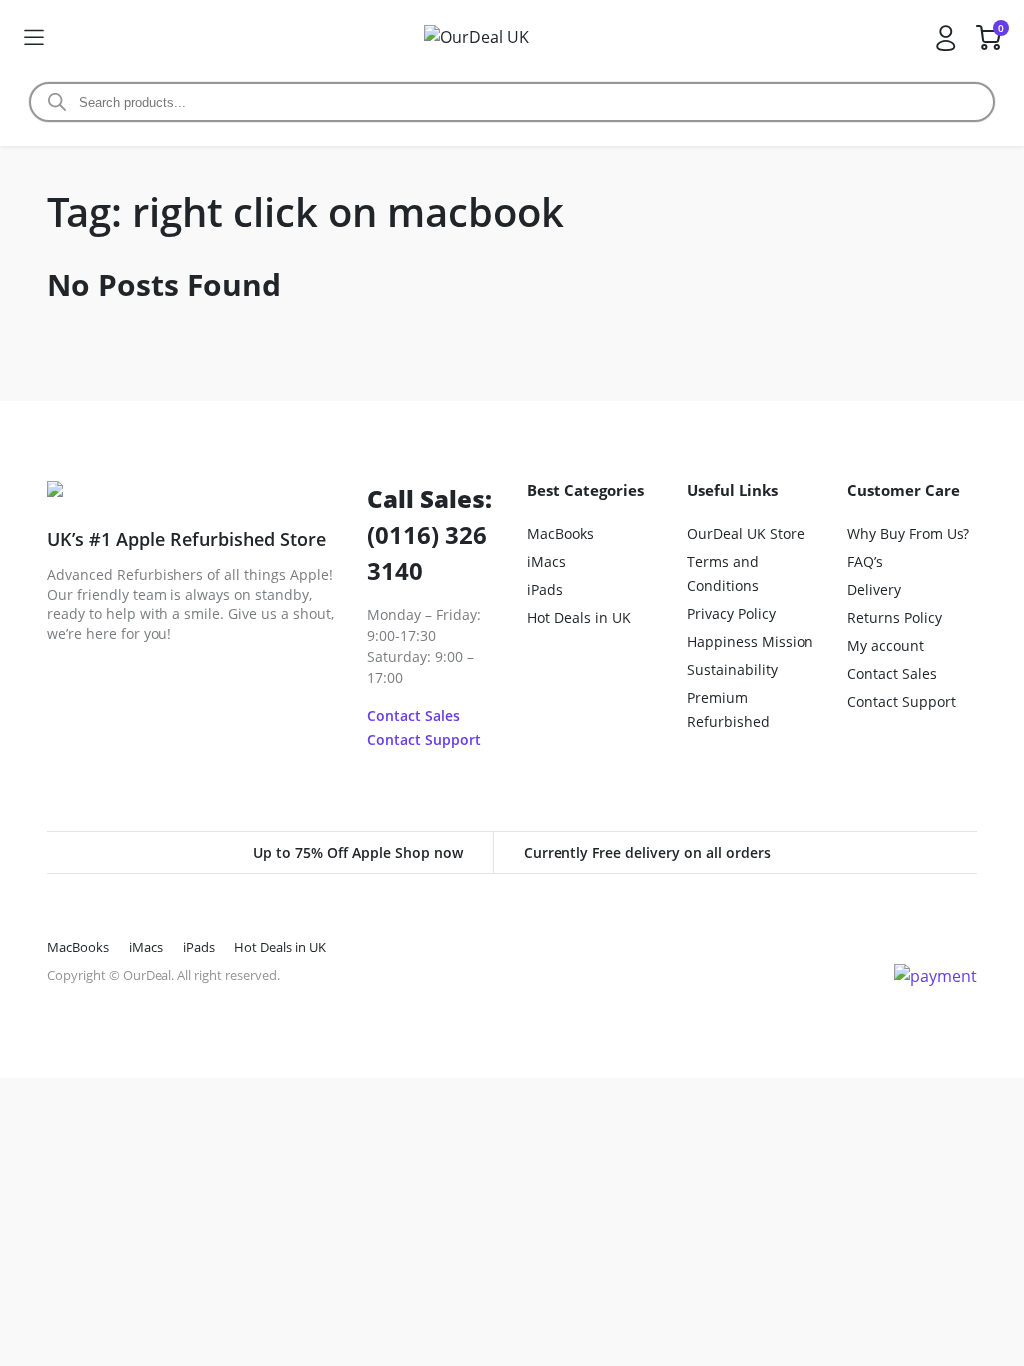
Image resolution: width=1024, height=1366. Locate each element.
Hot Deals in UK (579, 617)
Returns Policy (894, 617)
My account (885, 645)
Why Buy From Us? (908, 533)
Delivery (874, 589)
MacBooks (560, 533)
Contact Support (424, 739)
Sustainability (732, 669)
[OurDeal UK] (489, 37)
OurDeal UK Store (746, 533)
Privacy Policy (731, 613)
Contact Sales (413, 715)
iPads (545, 589)
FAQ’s (865, 561)
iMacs (546, 561)
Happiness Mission (750, 641)
